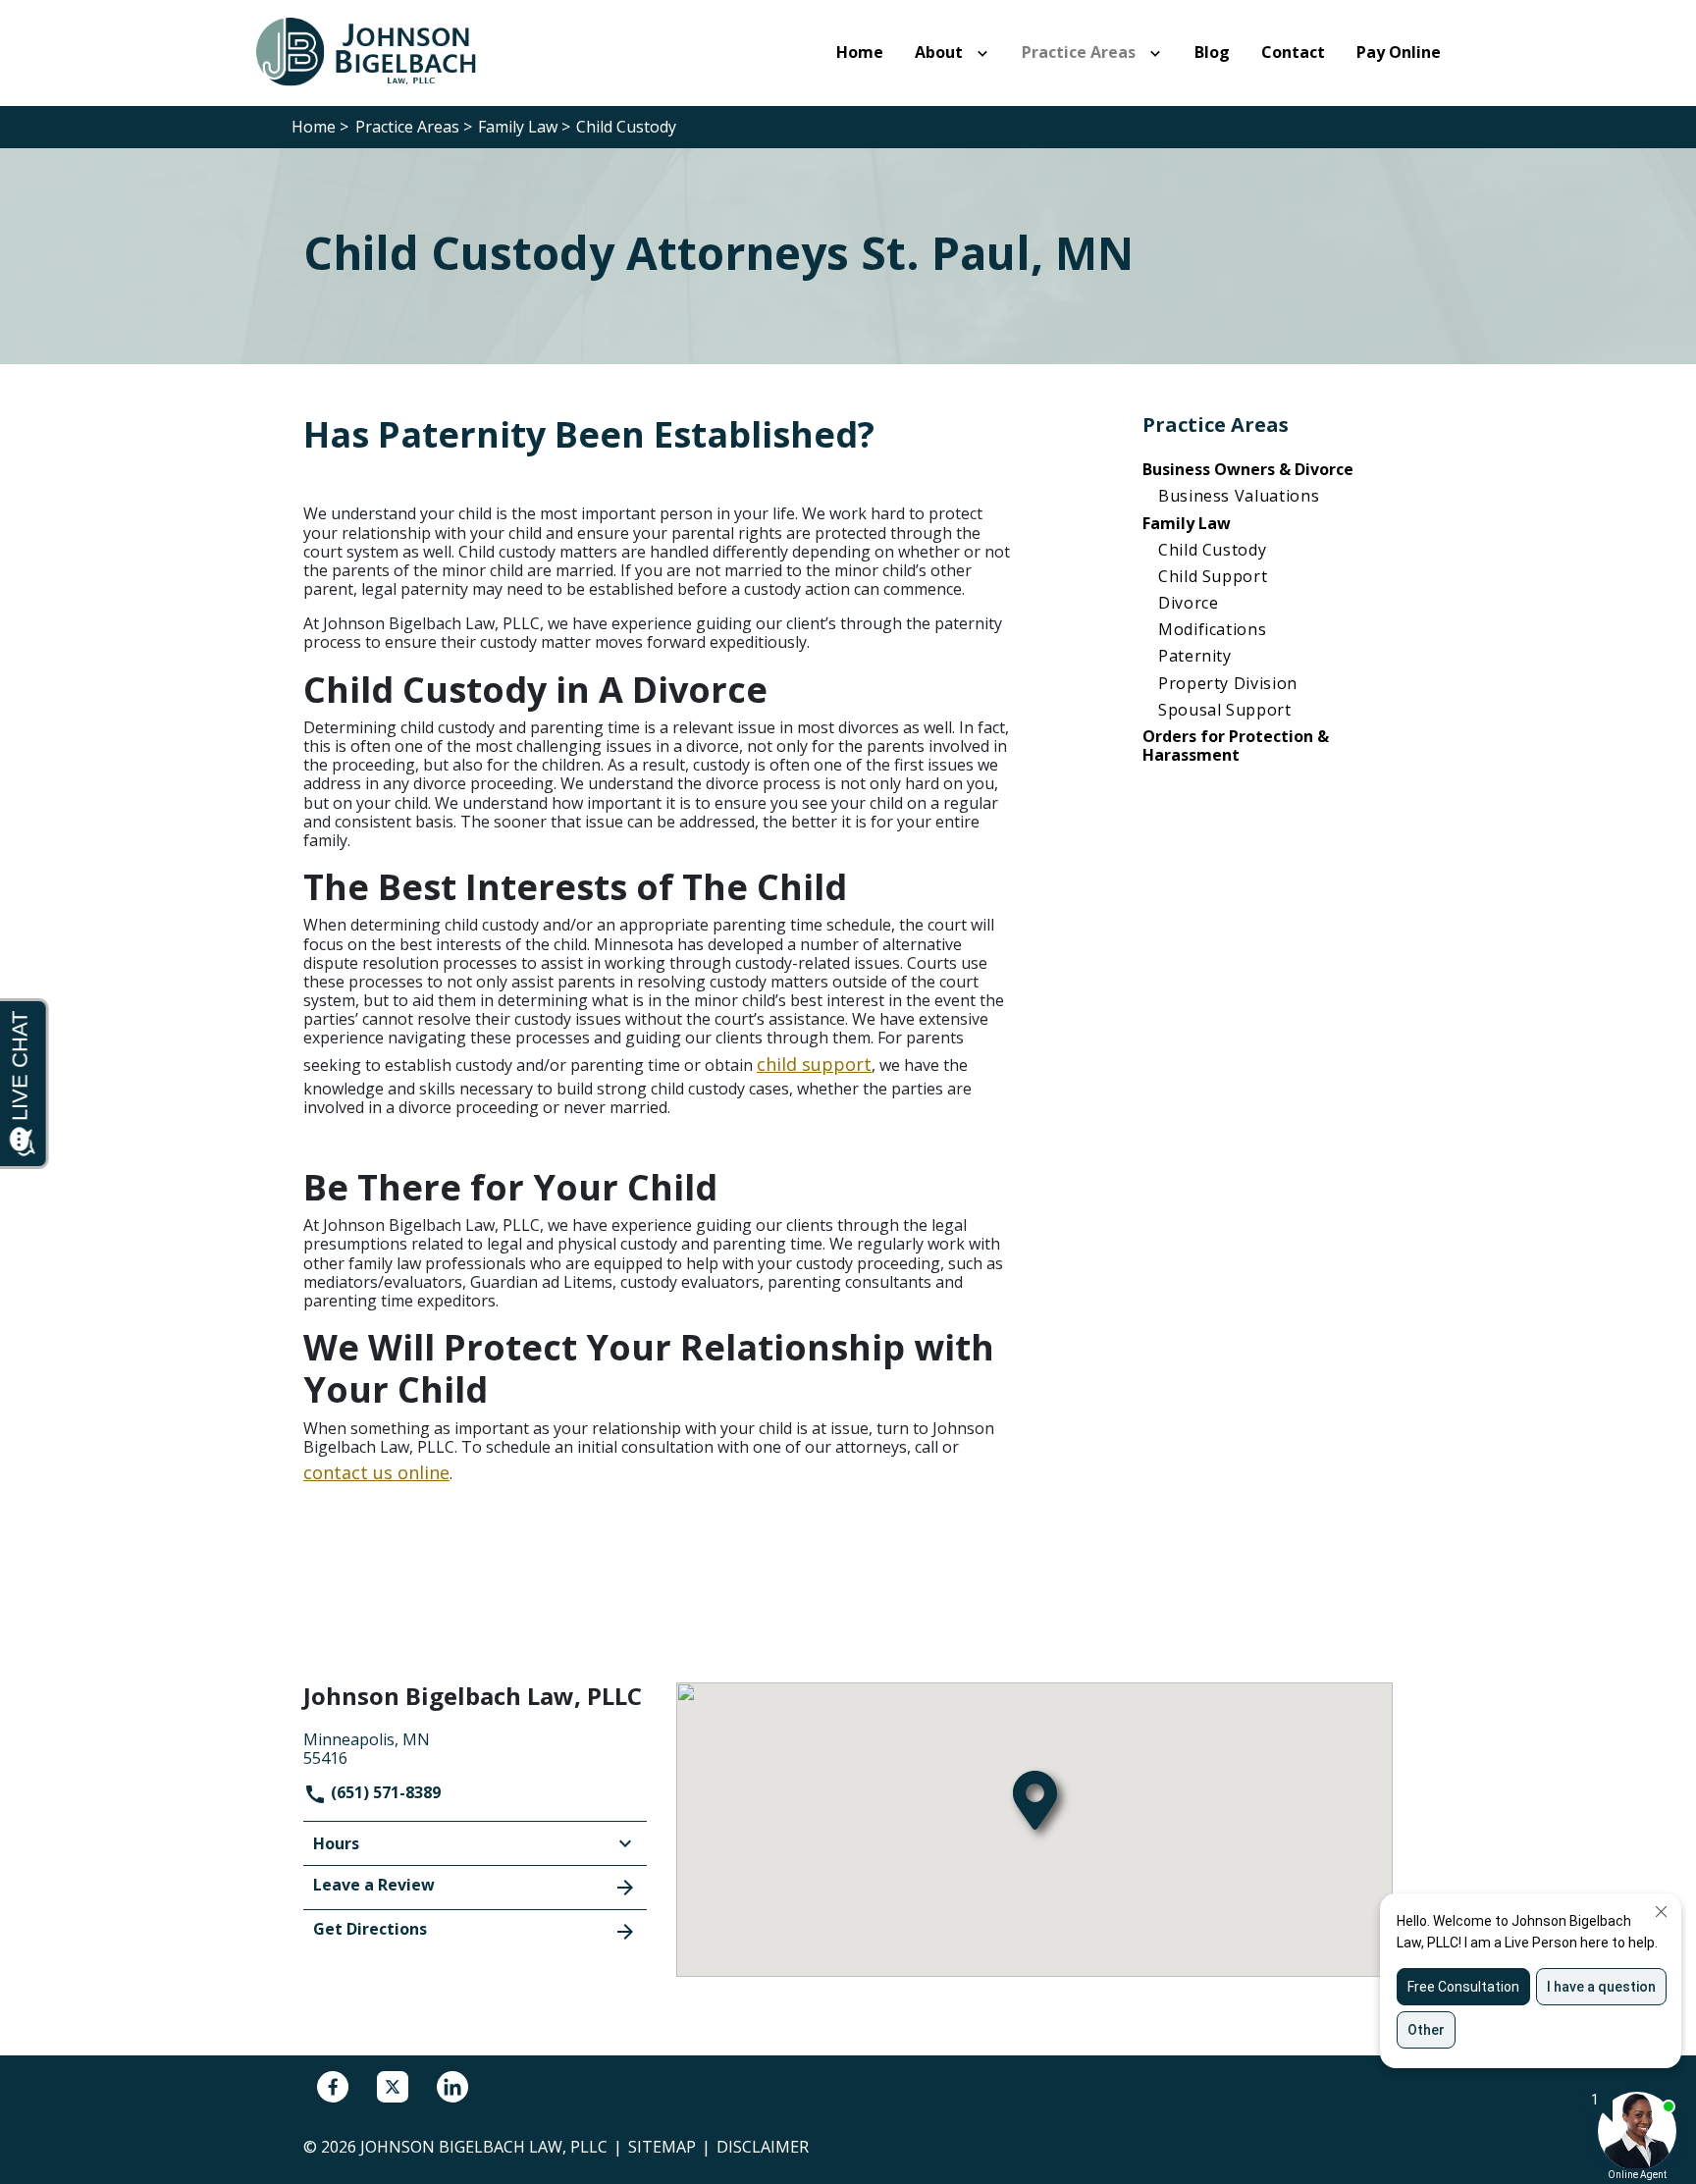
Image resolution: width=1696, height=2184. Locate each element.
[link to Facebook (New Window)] (333, 2087)
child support (814, 1064)
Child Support (1213, 576)
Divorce (1188, 603)
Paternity (1195, 656)
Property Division (1228, 683)
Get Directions (370, 1929)
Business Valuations (1239, 496)
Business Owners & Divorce (1248, 469)
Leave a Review (374, 1885)
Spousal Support (1225, 710)
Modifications (1212, 629)
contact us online (376, 1472)
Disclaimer (763, 2147)
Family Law (1187, 523)
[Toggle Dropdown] (986, 53)
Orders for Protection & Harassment (1236, 746)
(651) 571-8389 (384, 1792)
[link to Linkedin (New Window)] (452, 2087)
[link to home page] (377, 51)
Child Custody (1212, 550)
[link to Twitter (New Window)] (393, 2087)
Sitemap (662, 2147)
